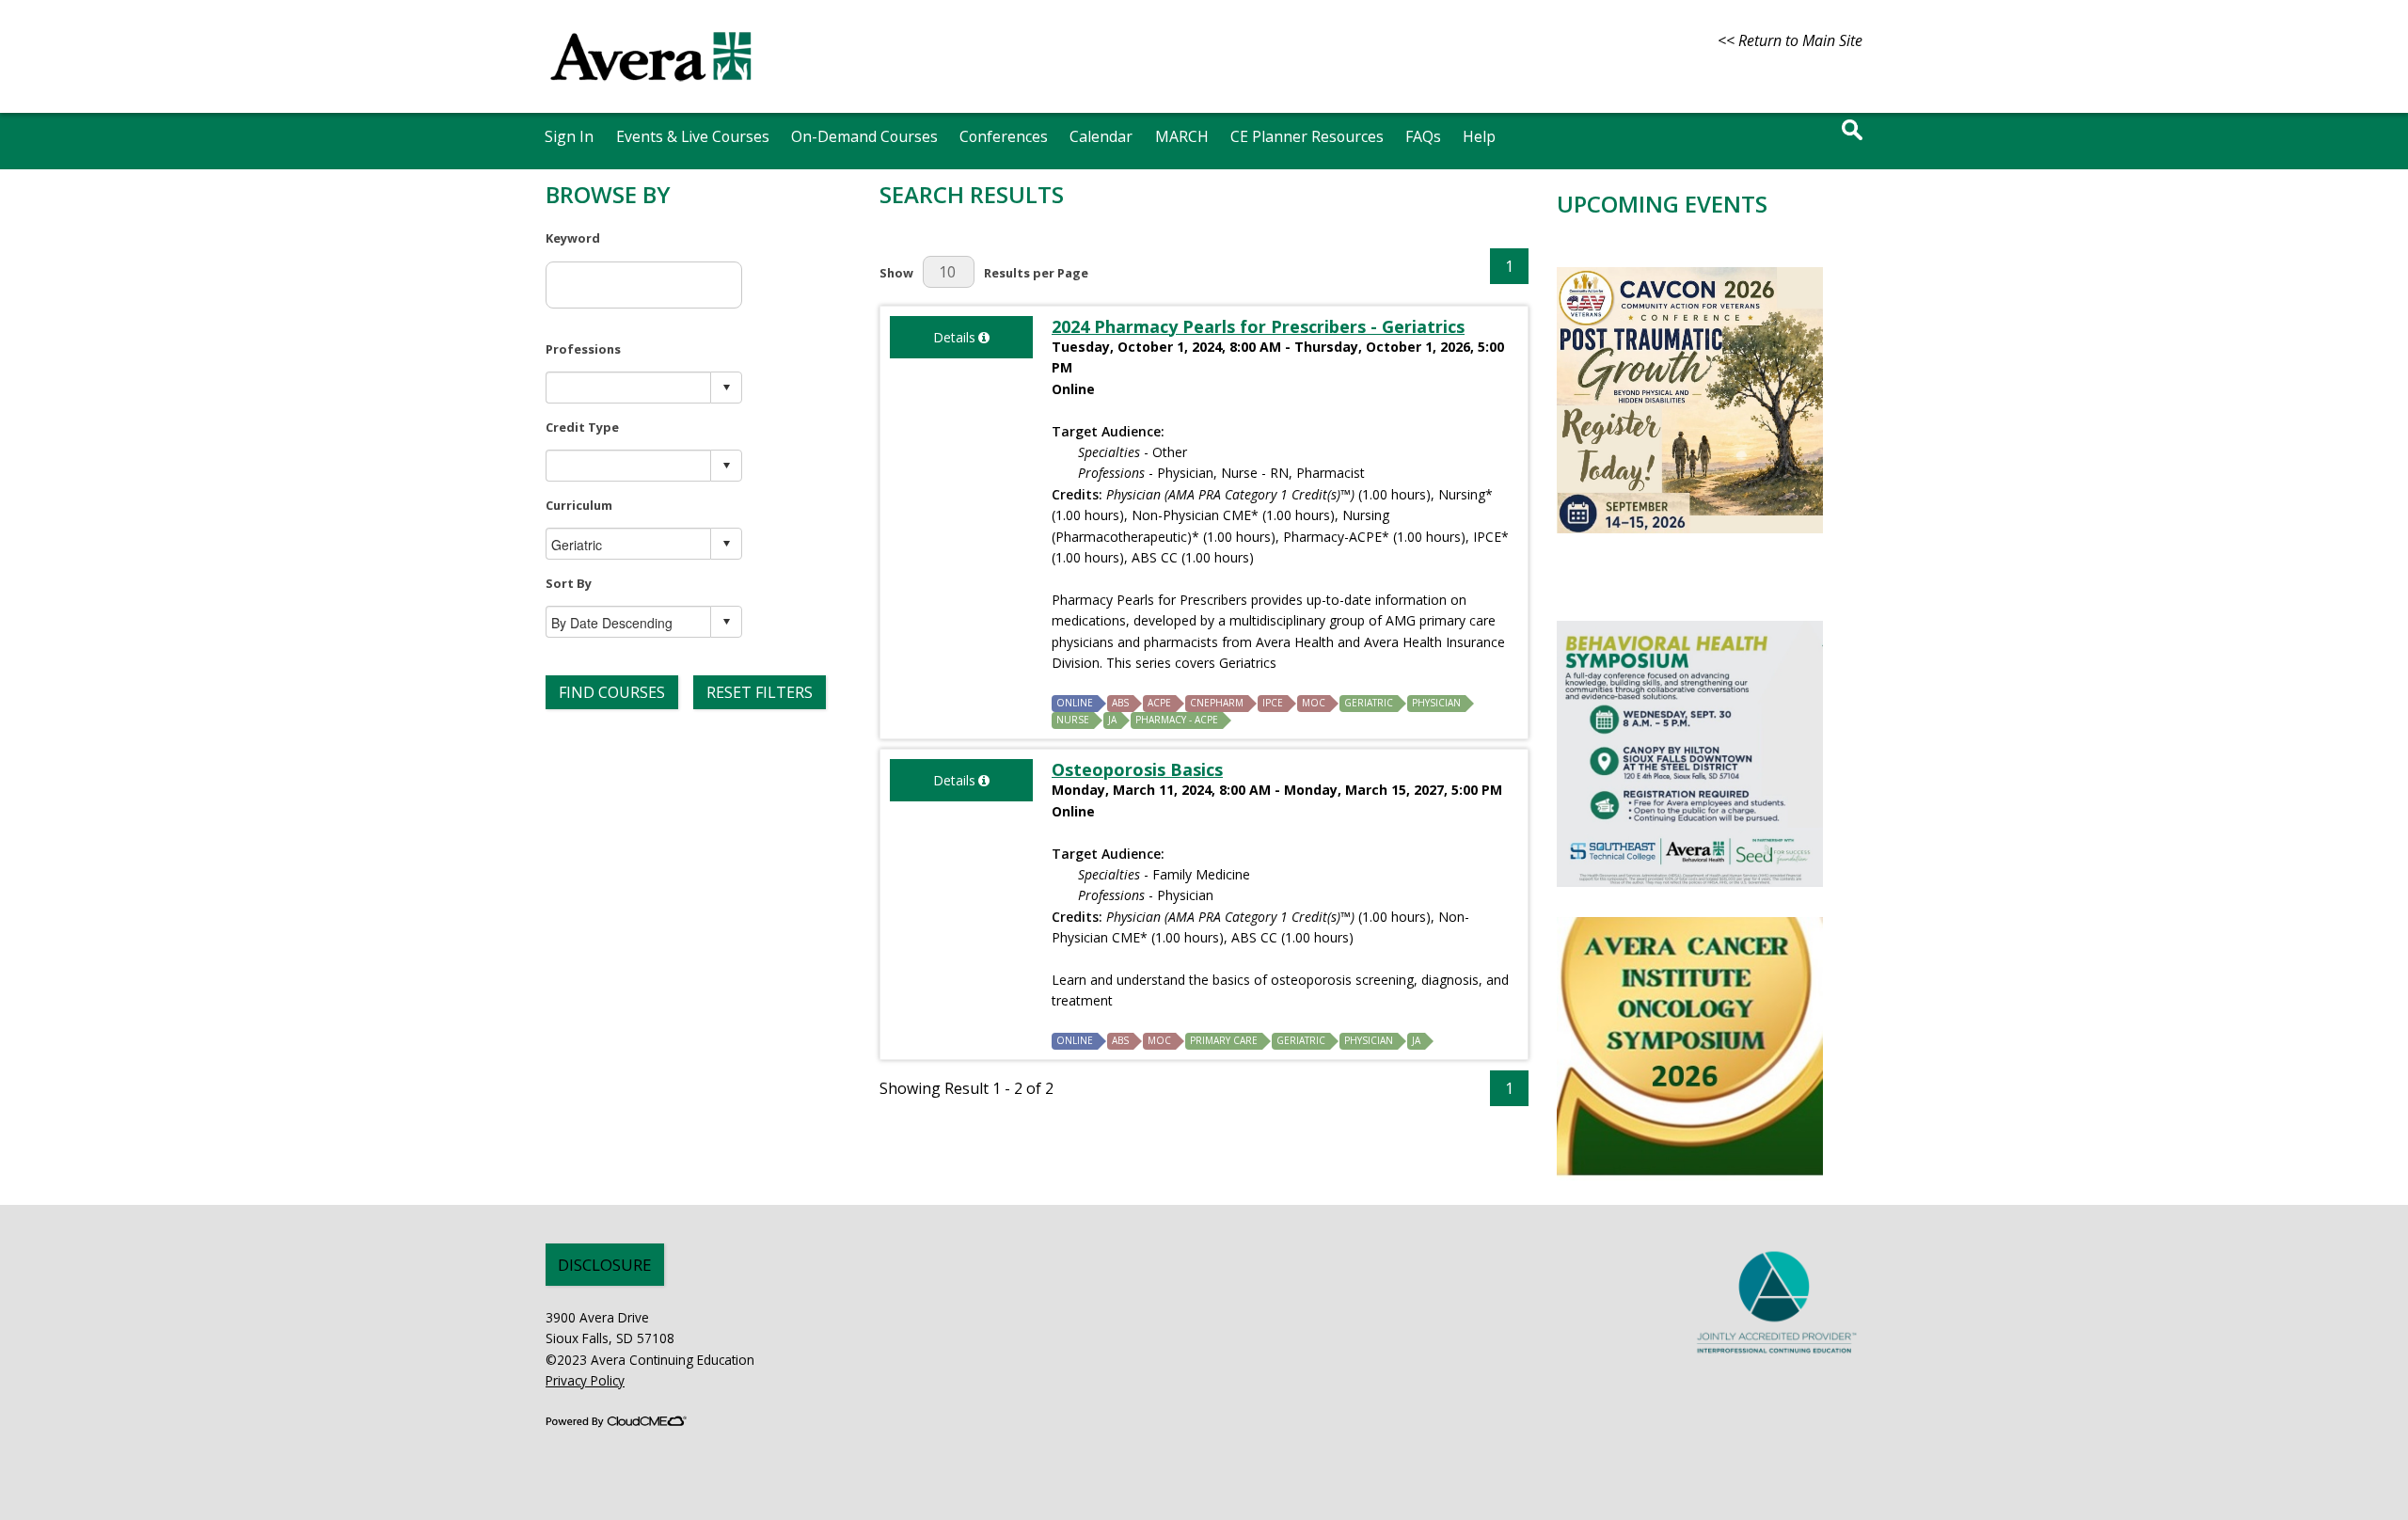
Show (896, 273)
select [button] (726, 388)
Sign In (569, 136)
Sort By (569, 583)
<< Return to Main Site (1790, 40)
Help (1479, 136)
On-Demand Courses (864, 136)
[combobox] (629, 387)
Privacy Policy (585, 1380)
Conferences (1004, 136)
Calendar (1101, 136)
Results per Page (1036, 273)
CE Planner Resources (1307, 136)
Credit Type (582, 427)
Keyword (573, 238)
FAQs (1423, 136)
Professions (583, 349)
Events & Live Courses (693, 136)
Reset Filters (760, 692)
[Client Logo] (651, 89)
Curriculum (579, 505)
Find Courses (612, 692)
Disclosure (605, 1265)
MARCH (1182, 136)
